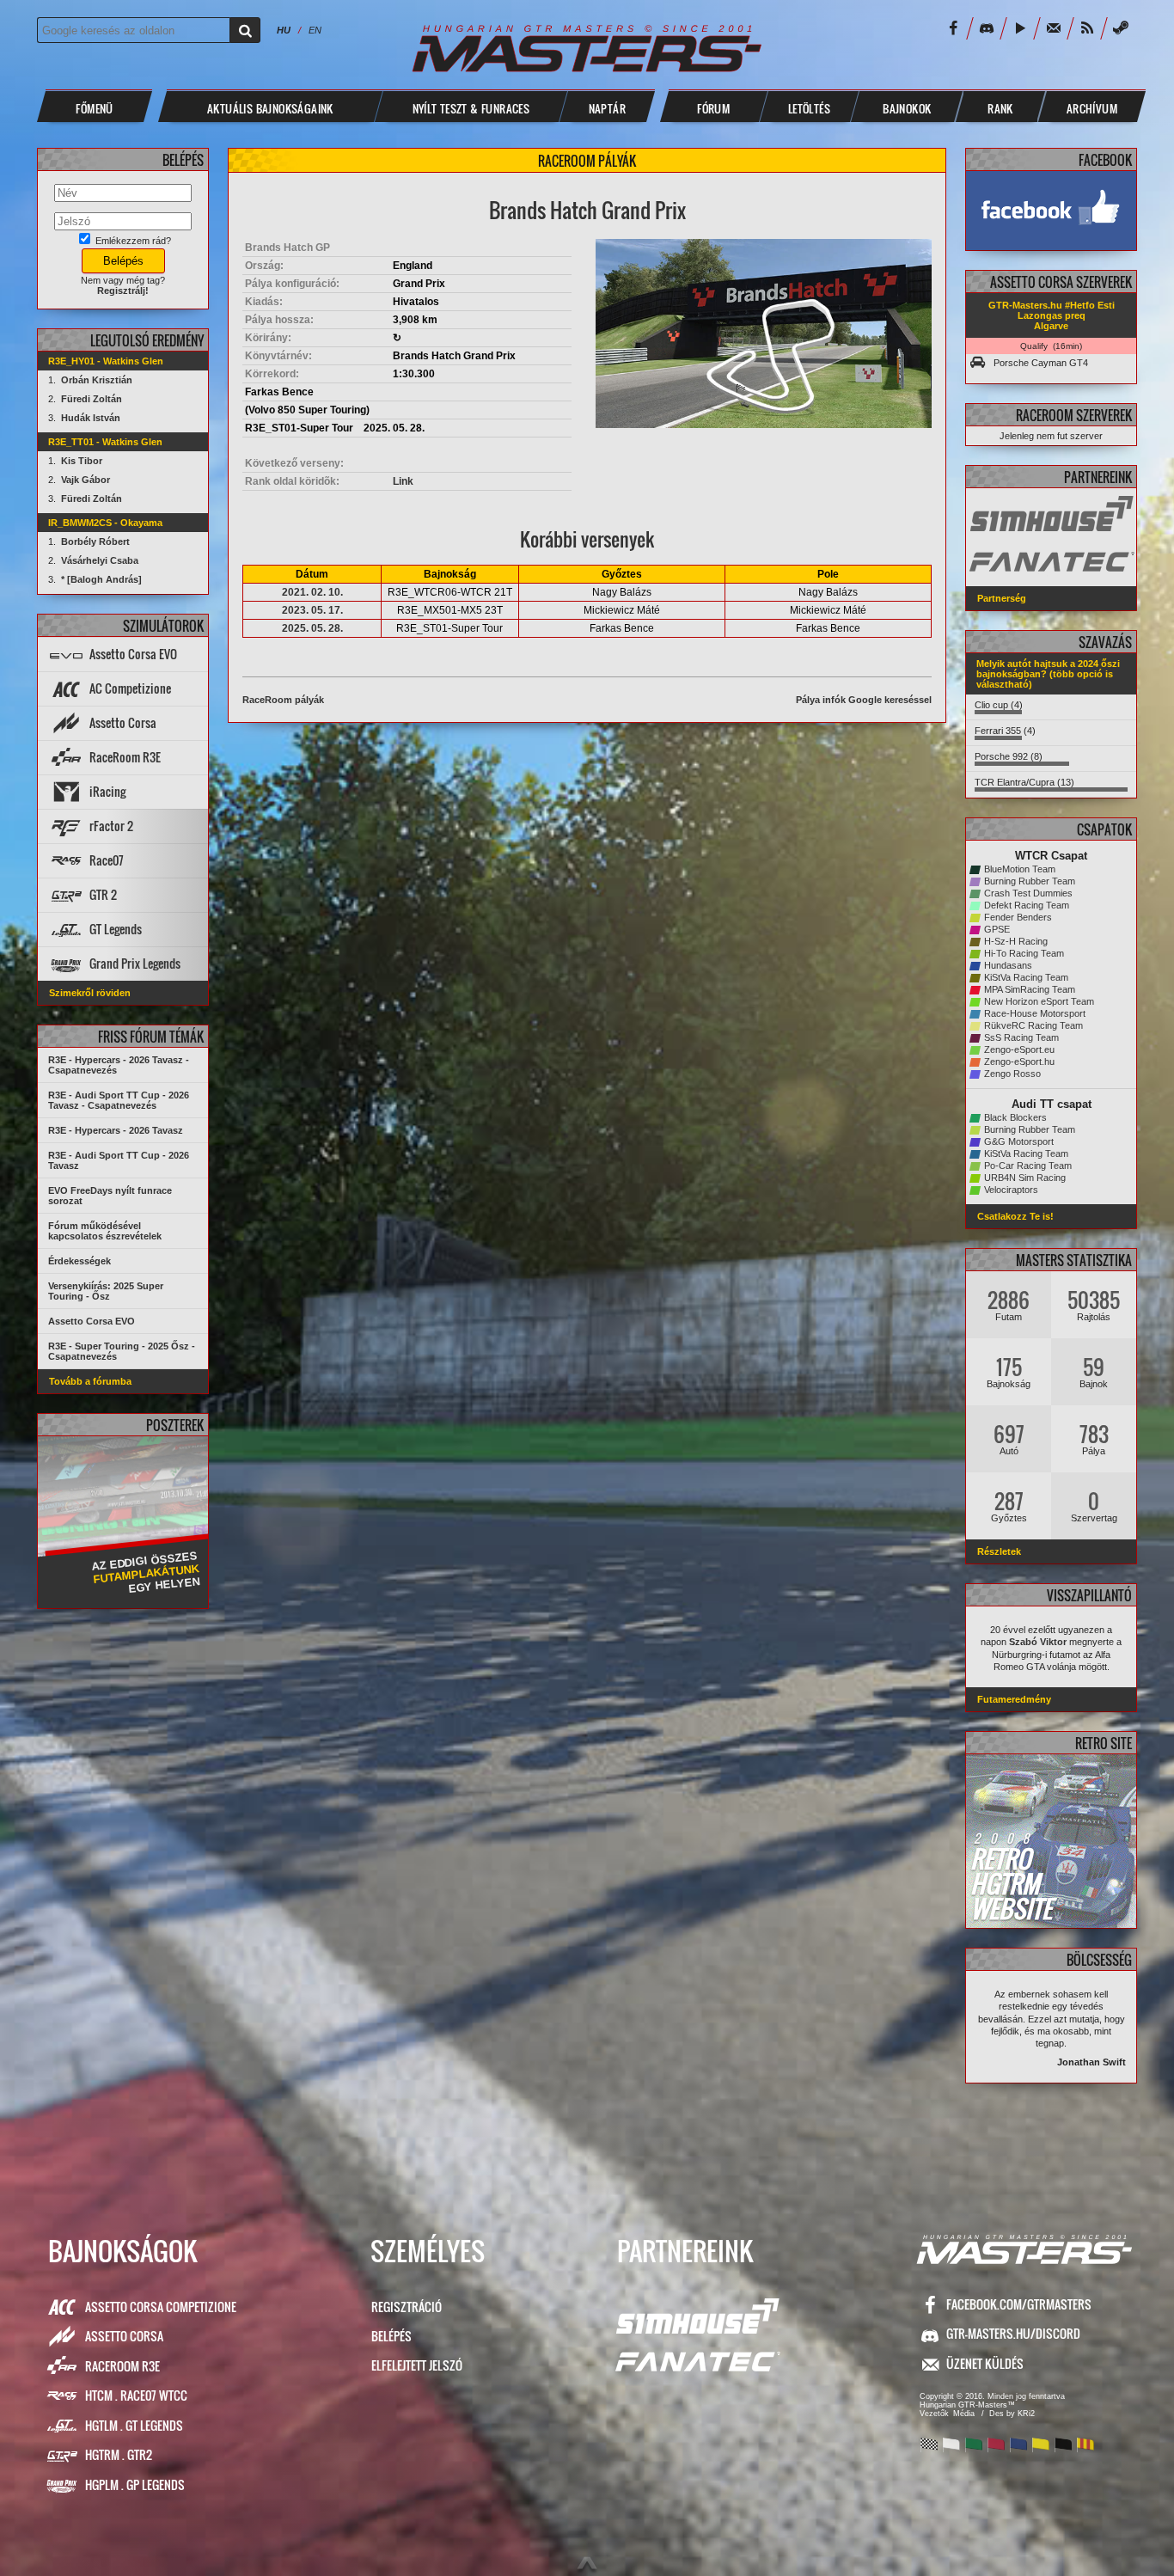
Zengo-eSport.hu (1019, 1062)
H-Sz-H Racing (1016, 941)
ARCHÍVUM (1092, 108)
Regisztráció (407, 2307)
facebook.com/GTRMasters (1019, 2304)
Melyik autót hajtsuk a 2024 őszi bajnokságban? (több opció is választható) (1048, 674)
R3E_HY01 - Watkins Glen (106, 361)
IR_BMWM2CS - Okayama (105, 523)
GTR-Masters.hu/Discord (1013, 2333)
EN (315, 30)
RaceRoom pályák (283, 700)
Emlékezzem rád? (132, 241)
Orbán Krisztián (97, 380)
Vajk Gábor (86, 480)
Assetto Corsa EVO (92, 1321)
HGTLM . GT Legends (134, 2425)
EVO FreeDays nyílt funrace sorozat (110, 1196)
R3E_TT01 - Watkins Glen (105, 442)
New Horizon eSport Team (1039, 1001)
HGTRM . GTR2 (119, 2454)
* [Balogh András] (101, 579)
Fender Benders (1018, 917)
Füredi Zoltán (92, 399)
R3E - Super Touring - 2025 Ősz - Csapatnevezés (122, 1351)
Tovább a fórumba (90, 1381)
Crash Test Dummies (1028, 893)
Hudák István (91, 418)
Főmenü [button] (94, 108)
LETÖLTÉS (809, 108)
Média (964, 2414)
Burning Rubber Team (1030, 881)
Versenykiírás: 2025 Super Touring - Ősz (106, 1291)
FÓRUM (713, 108)
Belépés (391, 2336)
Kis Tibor (82, 461)
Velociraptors (1011, 1190)
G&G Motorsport (1019, 1141)
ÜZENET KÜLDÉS (985, 2363)
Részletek (999, 1551)
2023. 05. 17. (312, 610)
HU (284, 30)
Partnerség (1002, 598)
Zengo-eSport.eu (1019, 1049)
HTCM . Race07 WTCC (136, 2395)
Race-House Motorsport (1035, 1013)
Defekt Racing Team (1027, 905)
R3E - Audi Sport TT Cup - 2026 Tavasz (119, 1160)
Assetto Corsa (124, 2336)
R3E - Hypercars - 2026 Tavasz (116, 1130)
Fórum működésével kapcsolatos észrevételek (105, 1231)
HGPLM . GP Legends (135, 2484)
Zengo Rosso (1012, 1074)
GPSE (997, 929)
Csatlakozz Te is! (1015, 1216)
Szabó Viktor (1038, 1642)
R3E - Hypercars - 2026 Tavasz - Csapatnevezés (119, 1065)
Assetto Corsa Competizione (161, 2307)
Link (403, 481)
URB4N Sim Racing (1025, 1178)
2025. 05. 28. (312, 628)
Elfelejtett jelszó (417, 2365)
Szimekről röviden (90, 993)
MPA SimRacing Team (1030, 989)
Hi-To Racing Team (1024, 953)
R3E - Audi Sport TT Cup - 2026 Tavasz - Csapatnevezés (119, 1100)
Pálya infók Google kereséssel (864, 700)
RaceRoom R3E (122, 2366)
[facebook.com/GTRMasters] (1051, 211)
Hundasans (1008, 965)
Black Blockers (1015, 1117)
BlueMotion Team (1020, 869)
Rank (1000, 108)
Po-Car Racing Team (1028, 1166)
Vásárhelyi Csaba (100, 560)
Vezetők (934, 2414)
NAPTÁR (607, 108)
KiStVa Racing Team (1026, 977)
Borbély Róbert (95, 542)
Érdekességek (79, 1261)
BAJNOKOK (907, 108)
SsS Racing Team (1021, 1037)
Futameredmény (1014, 1699)
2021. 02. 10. (312, 592)
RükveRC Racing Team (1033, 1025)
